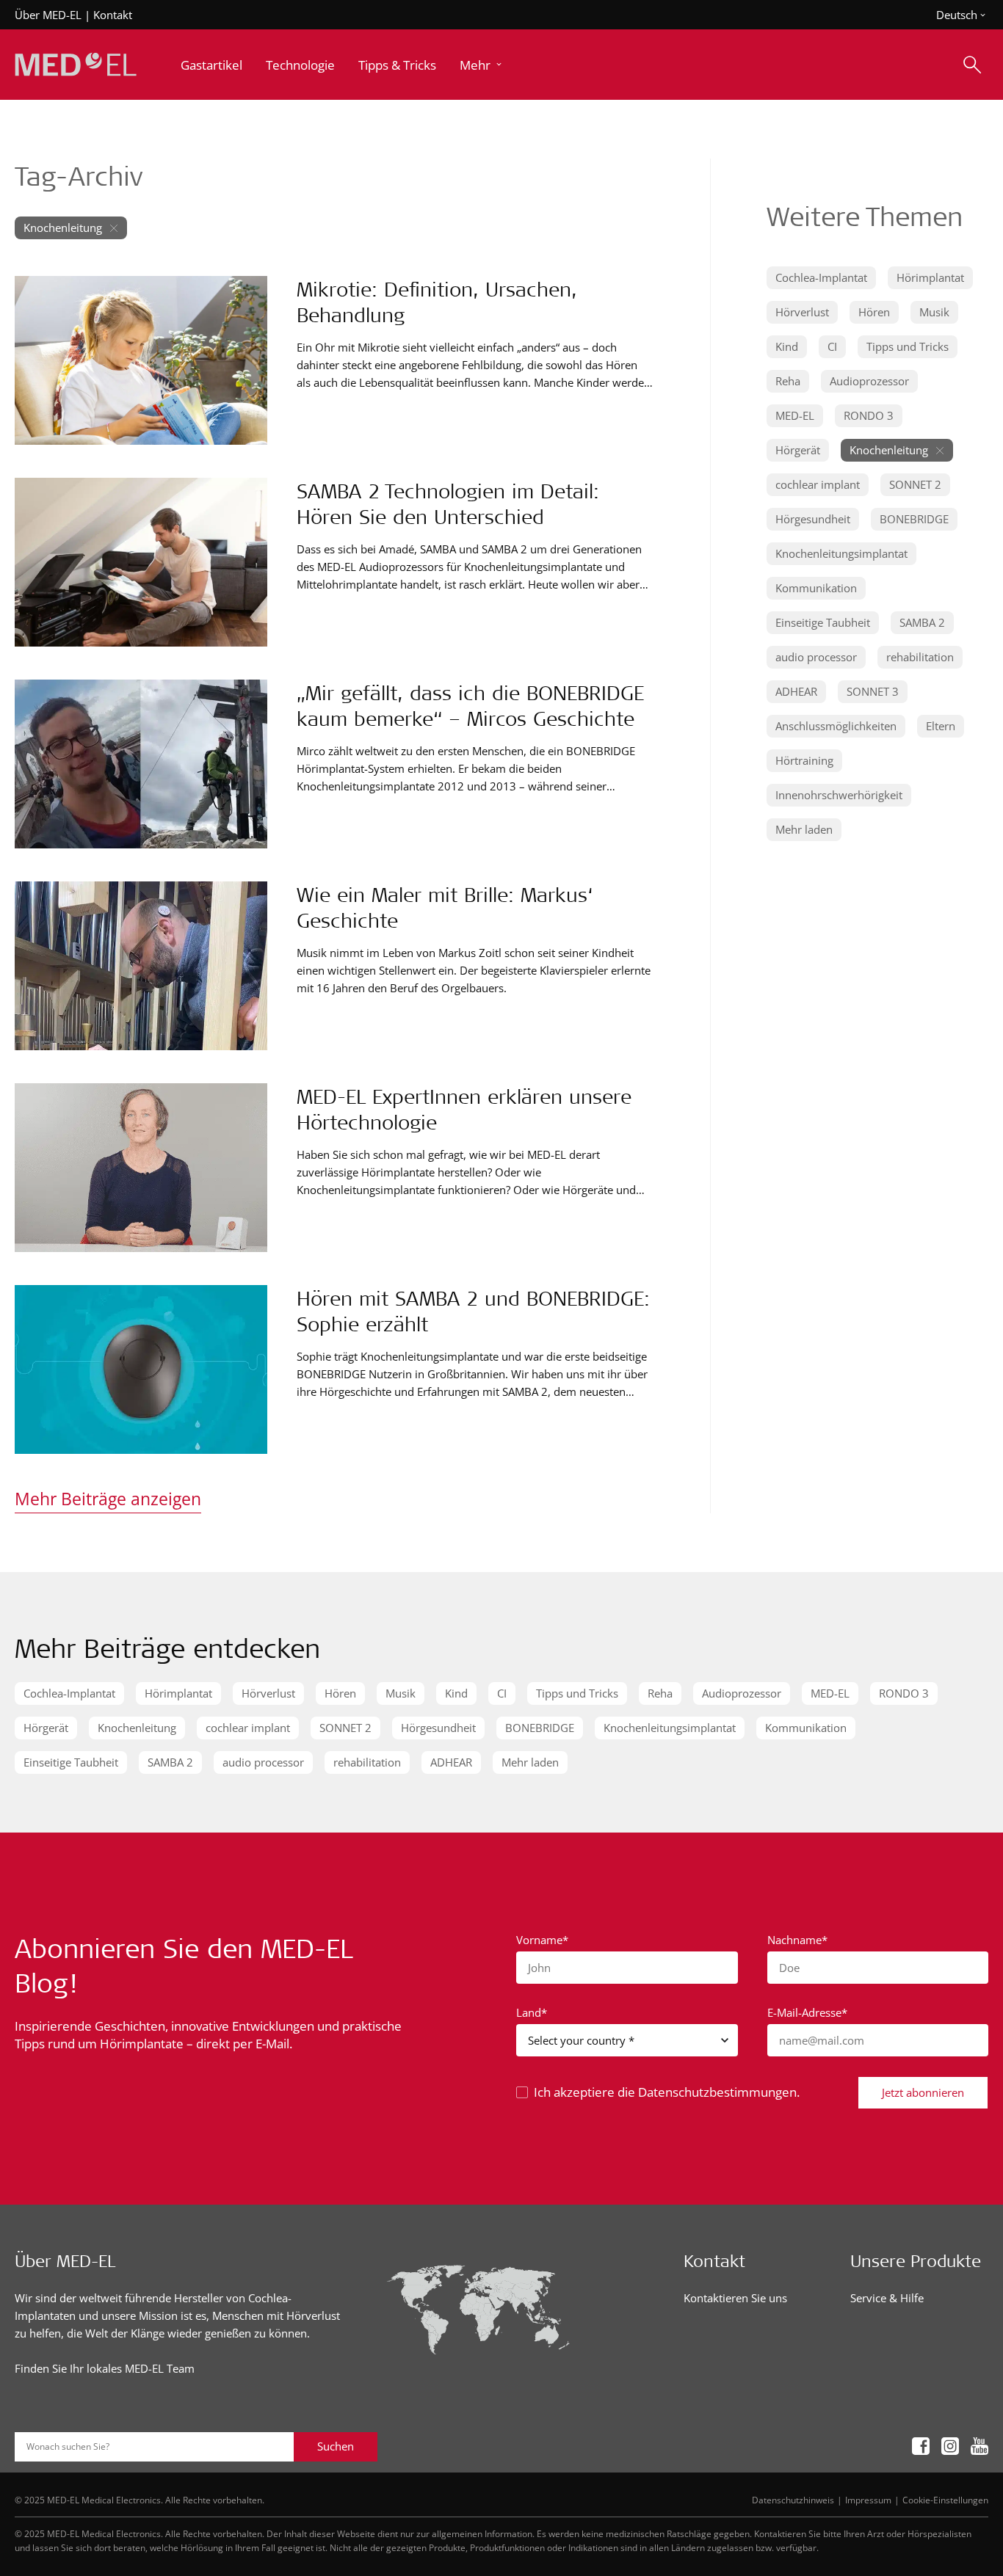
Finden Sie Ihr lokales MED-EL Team (105, 2368)
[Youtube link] (980, 2446)
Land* (532, 2012)
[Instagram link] (950, 2446)
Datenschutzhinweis (793, 2500)
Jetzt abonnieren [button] (923, 2092)
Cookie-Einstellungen (945, 2500)
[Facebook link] (921, 2446)
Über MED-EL (48, 15)
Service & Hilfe (887, 2298)
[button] (482, 65)
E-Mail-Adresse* (807, 2012)
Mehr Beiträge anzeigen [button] (108, 1499)
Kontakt (113, 15)
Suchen (336, 2446)
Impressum (868, 2500)
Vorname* (542, 1940)
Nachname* (797, 1940)
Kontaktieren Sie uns (735, 2298)
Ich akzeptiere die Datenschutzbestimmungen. (667, 2092)
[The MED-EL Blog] (76, 65)
